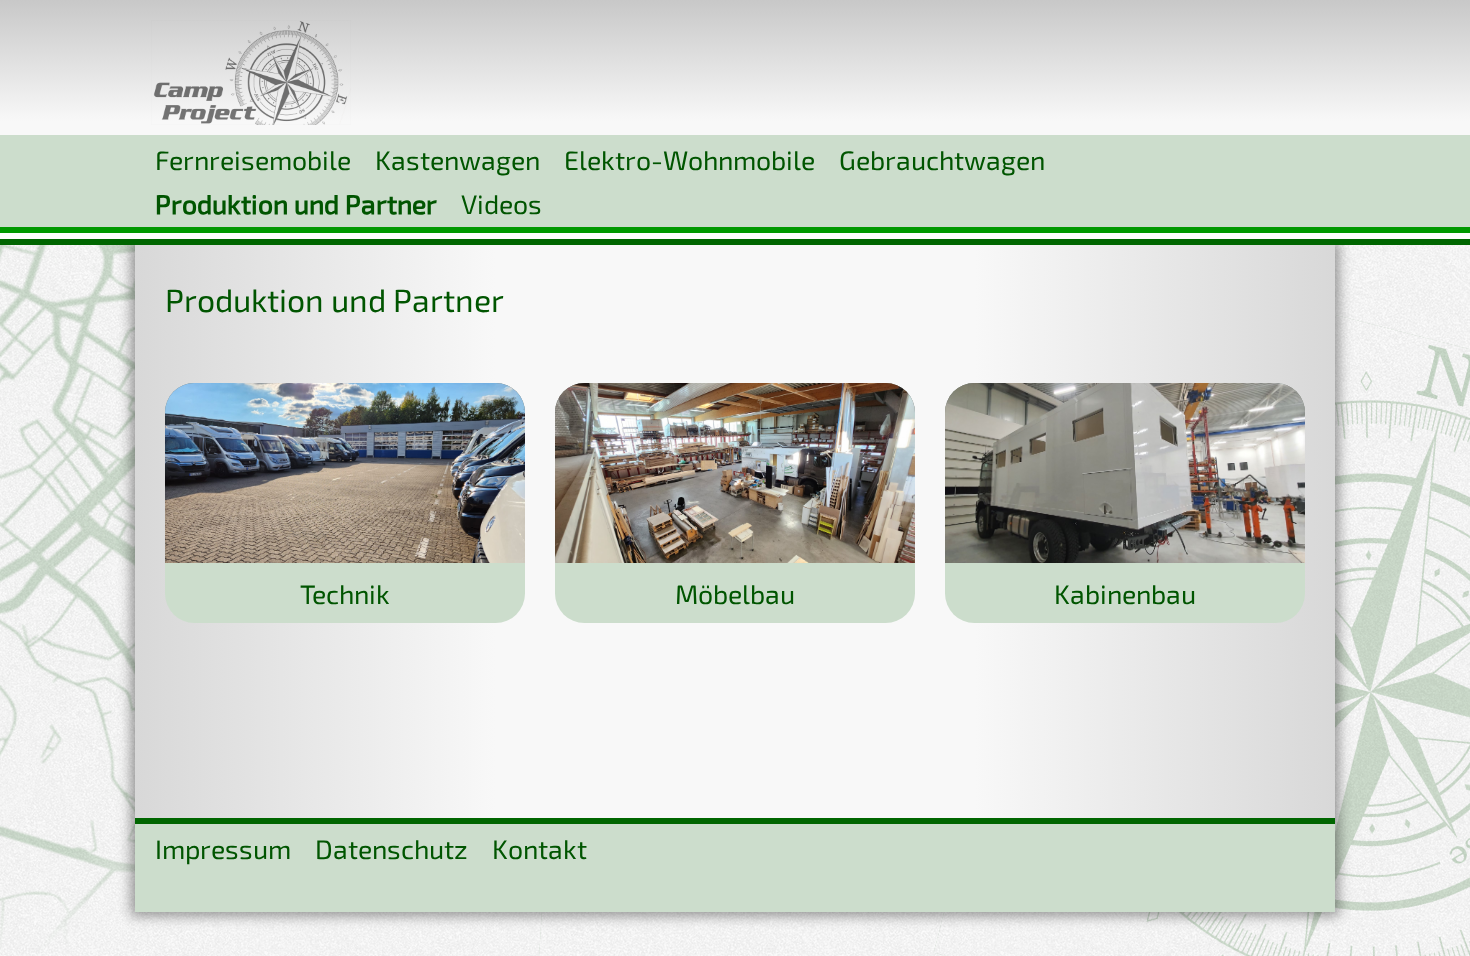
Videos (501, 203)
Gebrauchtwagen (942, 159)
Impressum (223, 848)
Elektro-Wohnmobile (689, 159)
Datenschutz (391, 848)
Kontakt (539, 848)
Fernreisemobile (253, 159)
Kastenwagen (457, 159)
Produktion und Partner (296, 203)
